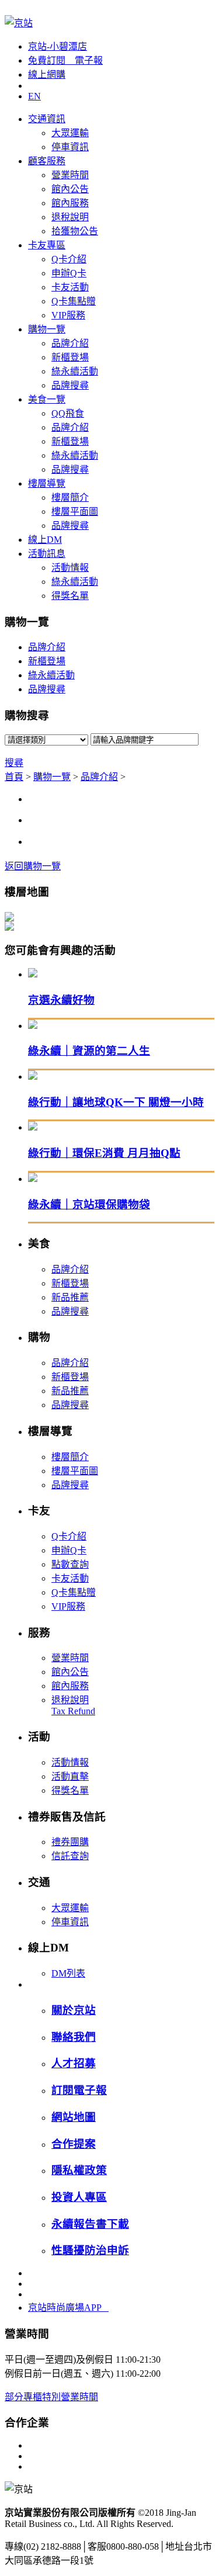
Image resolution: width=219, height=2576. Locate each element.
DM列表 (68, 1973)
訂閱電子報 (79, 2090)
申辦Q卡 (69, 273)
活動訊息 (47, 554)
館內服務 (70, 203)
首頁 (14, 777)
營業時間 (70, 175)
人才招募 (74, 2063)
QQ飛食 (68, 413)
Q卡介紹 (69, 259)
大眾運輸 (70, 133)
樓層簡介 (70, 497)
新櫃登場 (70, 357)
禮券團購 (70, 1842)
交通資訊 (47, 119)
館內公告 (70, 189)
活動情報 (70, 568)
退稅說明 (70, 217)
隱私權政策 (79, 2170)
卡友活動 (70, 287)
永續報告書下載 (90, 2224)
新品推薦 (70, 1297)
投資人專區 (79, 2197)
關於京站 (74, 2010)
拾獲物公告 (75, 231)
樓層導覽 (47, 483)
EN (34, 96)
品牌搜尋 (70, 385)
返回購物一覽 (33, 866)
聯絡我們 (74, 2037)
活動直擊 (70, 1776)
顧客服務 (47, 161)
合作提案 (74, 2144)
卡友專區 (47, 245)
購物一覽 (47, 329)
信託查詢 (70, 1856)
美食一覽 (47, 399)
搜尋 (14, 763)
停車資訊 (70, 147)
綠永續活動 (75, 371)
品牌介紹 (70, 343)
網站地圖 (74, 2117)
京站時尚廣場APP (68, 2308)
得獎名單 (70, 596)
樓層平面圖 (75, 512)
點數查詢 (70, 1564)
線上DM (45, 540)
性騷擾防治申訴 (90, 2250)
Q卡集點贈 (74, 301)
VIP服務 (68, 315)
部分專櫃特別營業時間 (51, 2397)
